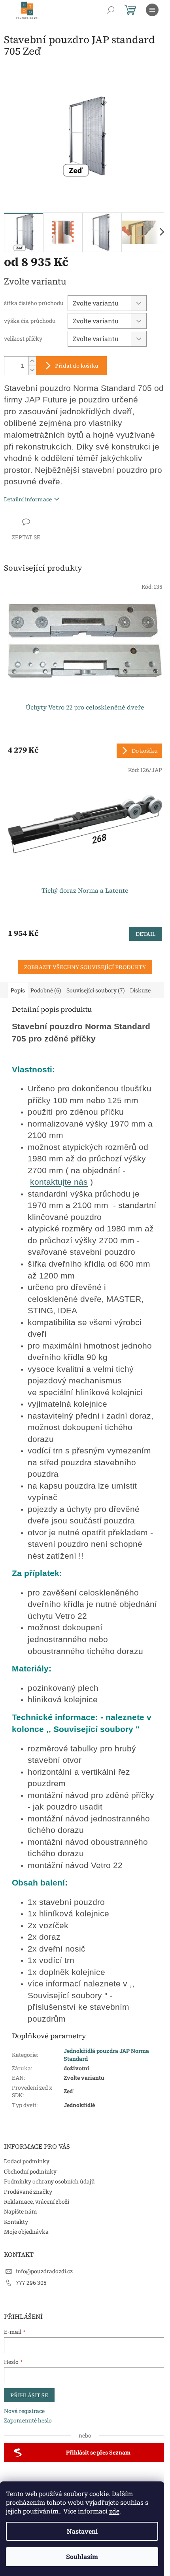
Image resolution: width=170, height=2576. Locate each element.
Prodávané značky (28, 2192)
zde (114, 2511)
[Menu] (152, 10)
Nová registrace (24, 2411)
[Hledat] (111, 10)
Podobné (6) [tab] (46, 990)
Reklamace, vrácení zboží (37, 2201)
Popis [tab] (18, 990)
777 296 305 (31, 2283)
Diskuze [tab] (140, 990)
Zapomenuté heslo (28, 2420)
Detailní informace (28, 499)
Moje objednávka (26, 2232)
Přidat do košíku (77, 366)
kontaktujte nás (59, 1182)
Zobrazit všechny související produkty (85, 967)
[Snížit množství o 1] (32, 370)
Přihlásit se (29, 2395)
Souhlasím (82, 2556)
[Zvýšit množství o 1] (32, 361)
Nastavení (82, 2531)
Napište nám (21, 2211)
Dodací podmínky (27, 2161)
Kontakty (16, 2222)
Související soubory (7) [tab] (95, 990)
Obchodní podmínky (30, 2171)
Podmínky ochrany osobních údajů (49, 2181)
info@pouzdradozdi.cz (44, 2271)
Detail (146, 934)
